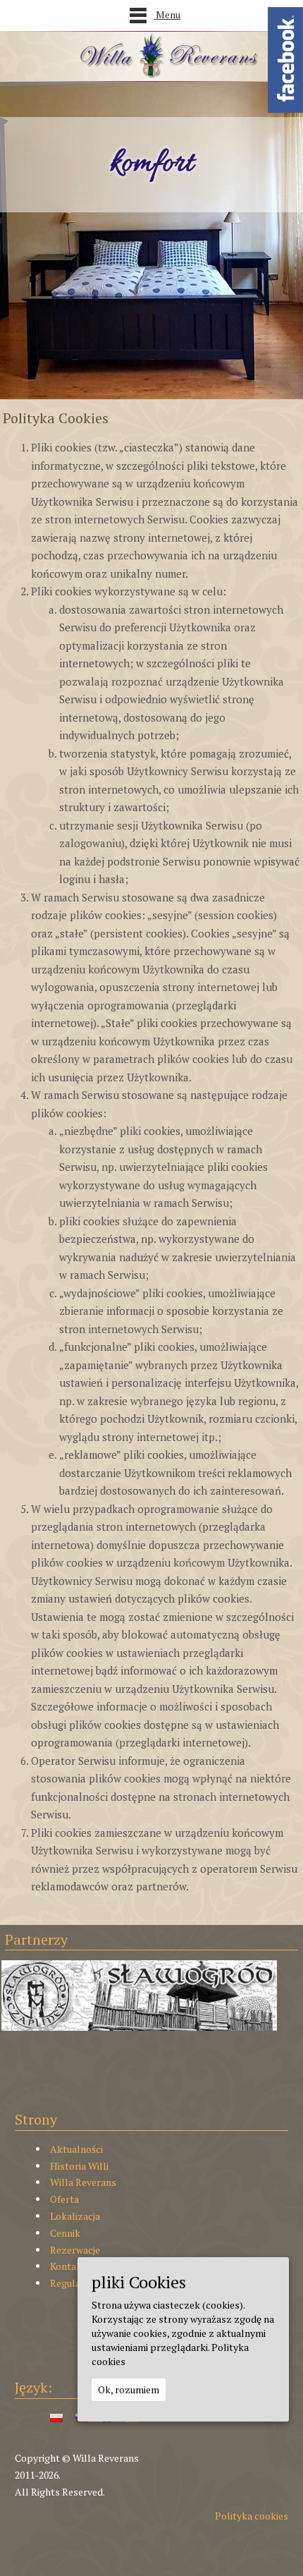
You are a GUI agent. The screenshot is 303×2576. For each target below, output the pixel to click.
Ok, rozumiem (129, 2389)
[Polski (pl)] (56, 2417)
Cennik (65, 2233)
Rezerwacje (75, 2250)
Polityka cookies (252, 2516)
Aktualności (76, 2149)
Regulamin (73, 2283)
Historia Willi (79, 2166)
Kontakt (68, 2266)
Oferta (64, 2199)
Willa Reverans (83, 2182)
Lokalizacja (75, 2216)
